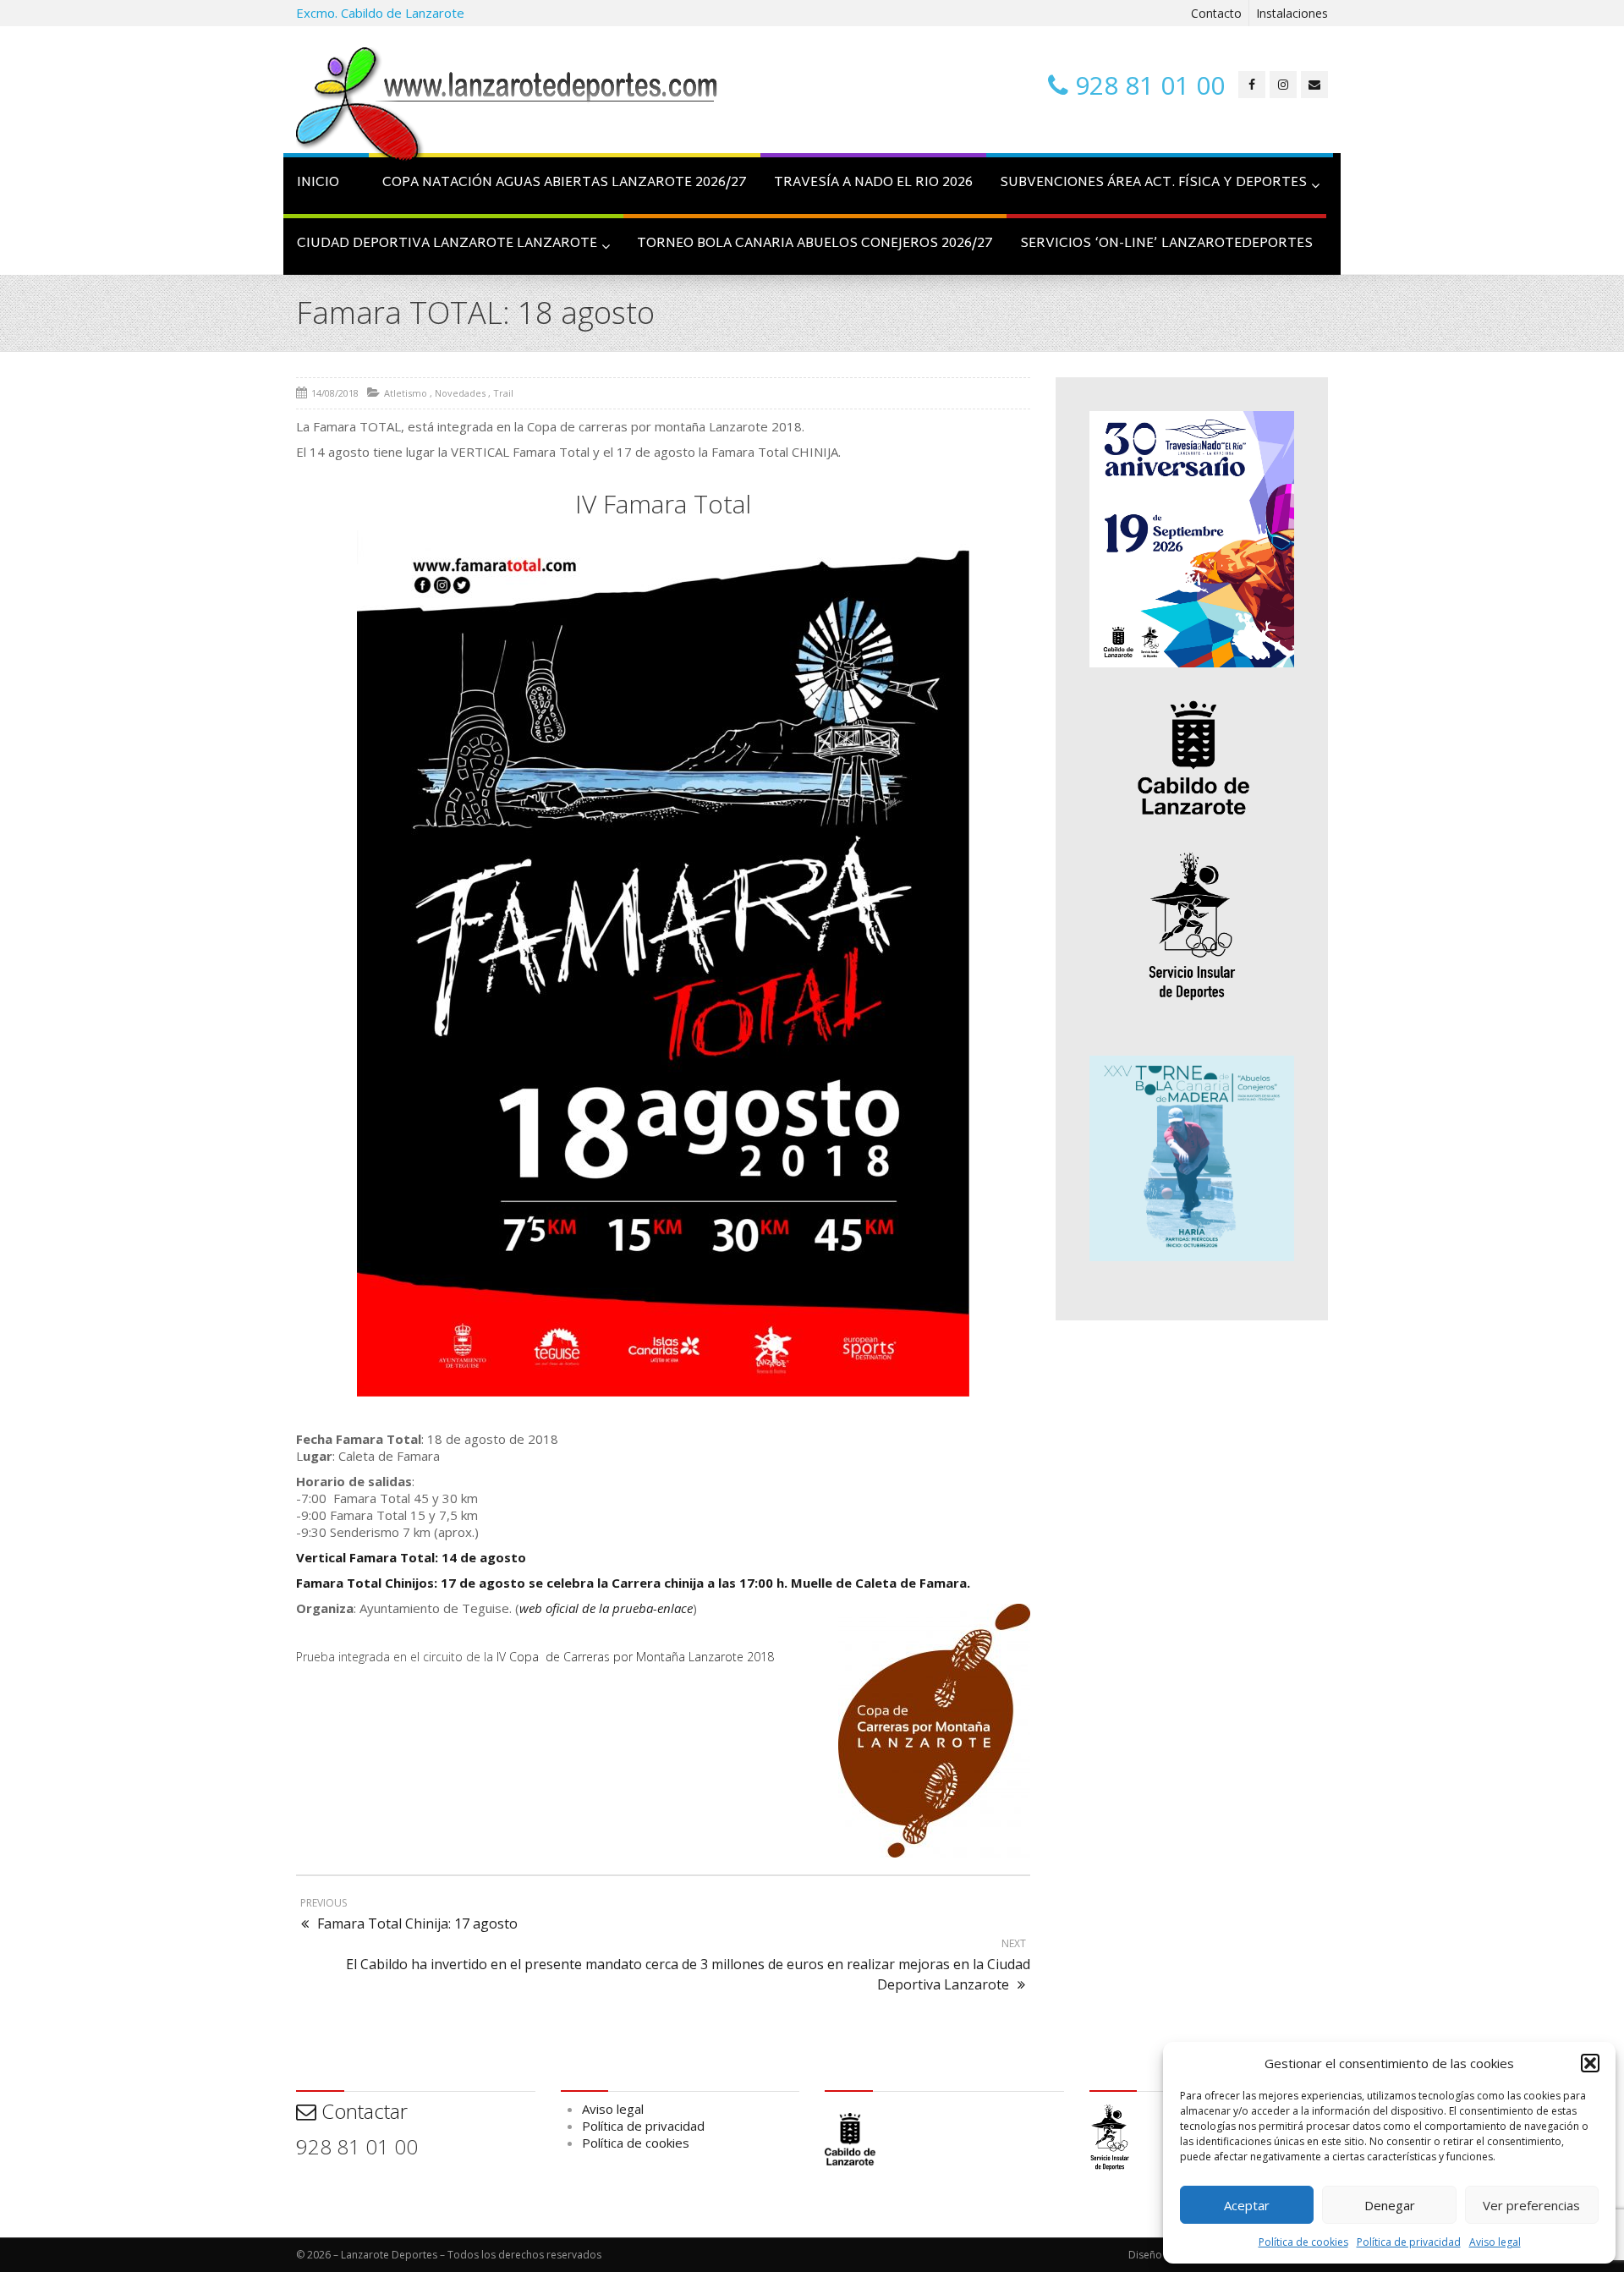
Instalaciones (1292, 13)
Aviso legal (1495, 2242)
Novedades (460, 393)
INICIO (318, 183)
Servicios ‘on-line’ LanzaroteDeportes (1166, 244)
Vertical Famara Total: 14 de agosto (411, 1557)
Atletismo (406, 393)
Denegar (1390, 2205)
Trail (503, 393)
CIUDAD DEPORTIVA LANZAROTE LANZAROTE (447, 244)
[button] (1590, 2063)
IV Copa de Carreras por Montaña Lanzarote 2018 (635, 1657)
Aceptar (1247, 2205)
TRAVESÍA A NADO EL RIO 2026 (873, 183)
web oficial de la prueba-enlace (606, 1608)
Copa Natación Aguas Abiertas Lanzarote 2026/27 (565, 183)
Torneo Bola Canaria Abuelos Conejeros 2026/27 (815, 244)
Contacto (1216, 13)
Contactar (362, 2111)
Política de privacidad (1409, 2242)
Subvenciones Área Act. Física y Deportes (1153, 183)
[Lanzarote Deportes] (507, 107)
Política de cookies (1303, 2242)
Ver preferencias (1531, 2205)
